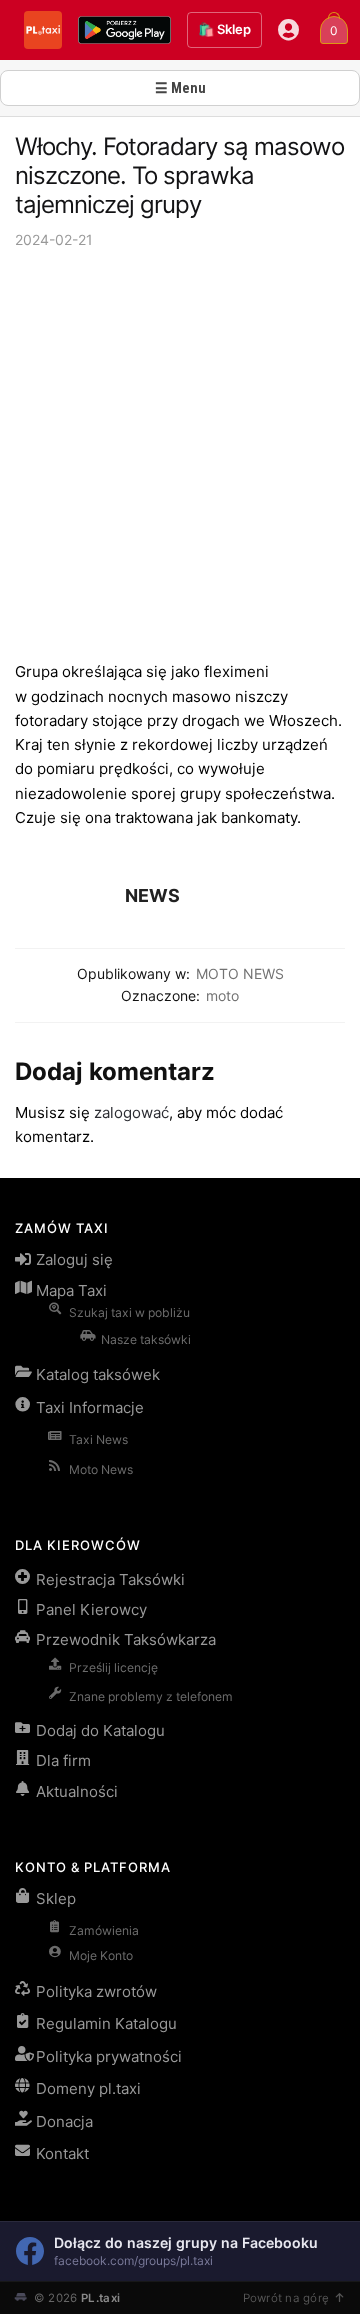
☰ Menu (180, 88)
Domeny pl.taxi (88, 2088)
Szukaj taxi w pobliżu (129, 1312)
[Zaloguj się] (288, 30)
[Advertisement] (180, 455)
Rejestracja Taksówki (110, 1579)
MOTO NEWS (240, 973)
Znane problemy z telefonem (151, 1696)
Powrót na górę (286, 2298)
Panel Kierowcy (91, 1609)
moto (222, 995)
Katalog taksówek (98, 1374)
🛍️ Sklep (224, 29)
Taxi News (98, 1439)
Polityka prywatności (109, 2056)
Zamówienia (104, 1930)
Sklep (56, 1898)
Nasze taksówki (146, 1339)
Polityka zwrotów (96, 1991)
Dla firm (63, 1760)
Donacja (64, 2121)
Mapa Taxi (71, 1290)
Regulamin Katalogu (106, 2023)
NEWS (152, 895)
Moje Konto (101, 1955)
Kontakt (62, 2153)
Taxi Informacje (90, 1407)
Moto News (101, 1469)
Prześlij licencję (113, 1667)
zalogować (131, 1112)
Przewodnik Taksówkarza (126, 1639)
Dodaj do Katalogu (100, 1730)
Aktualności (77, 1791)
